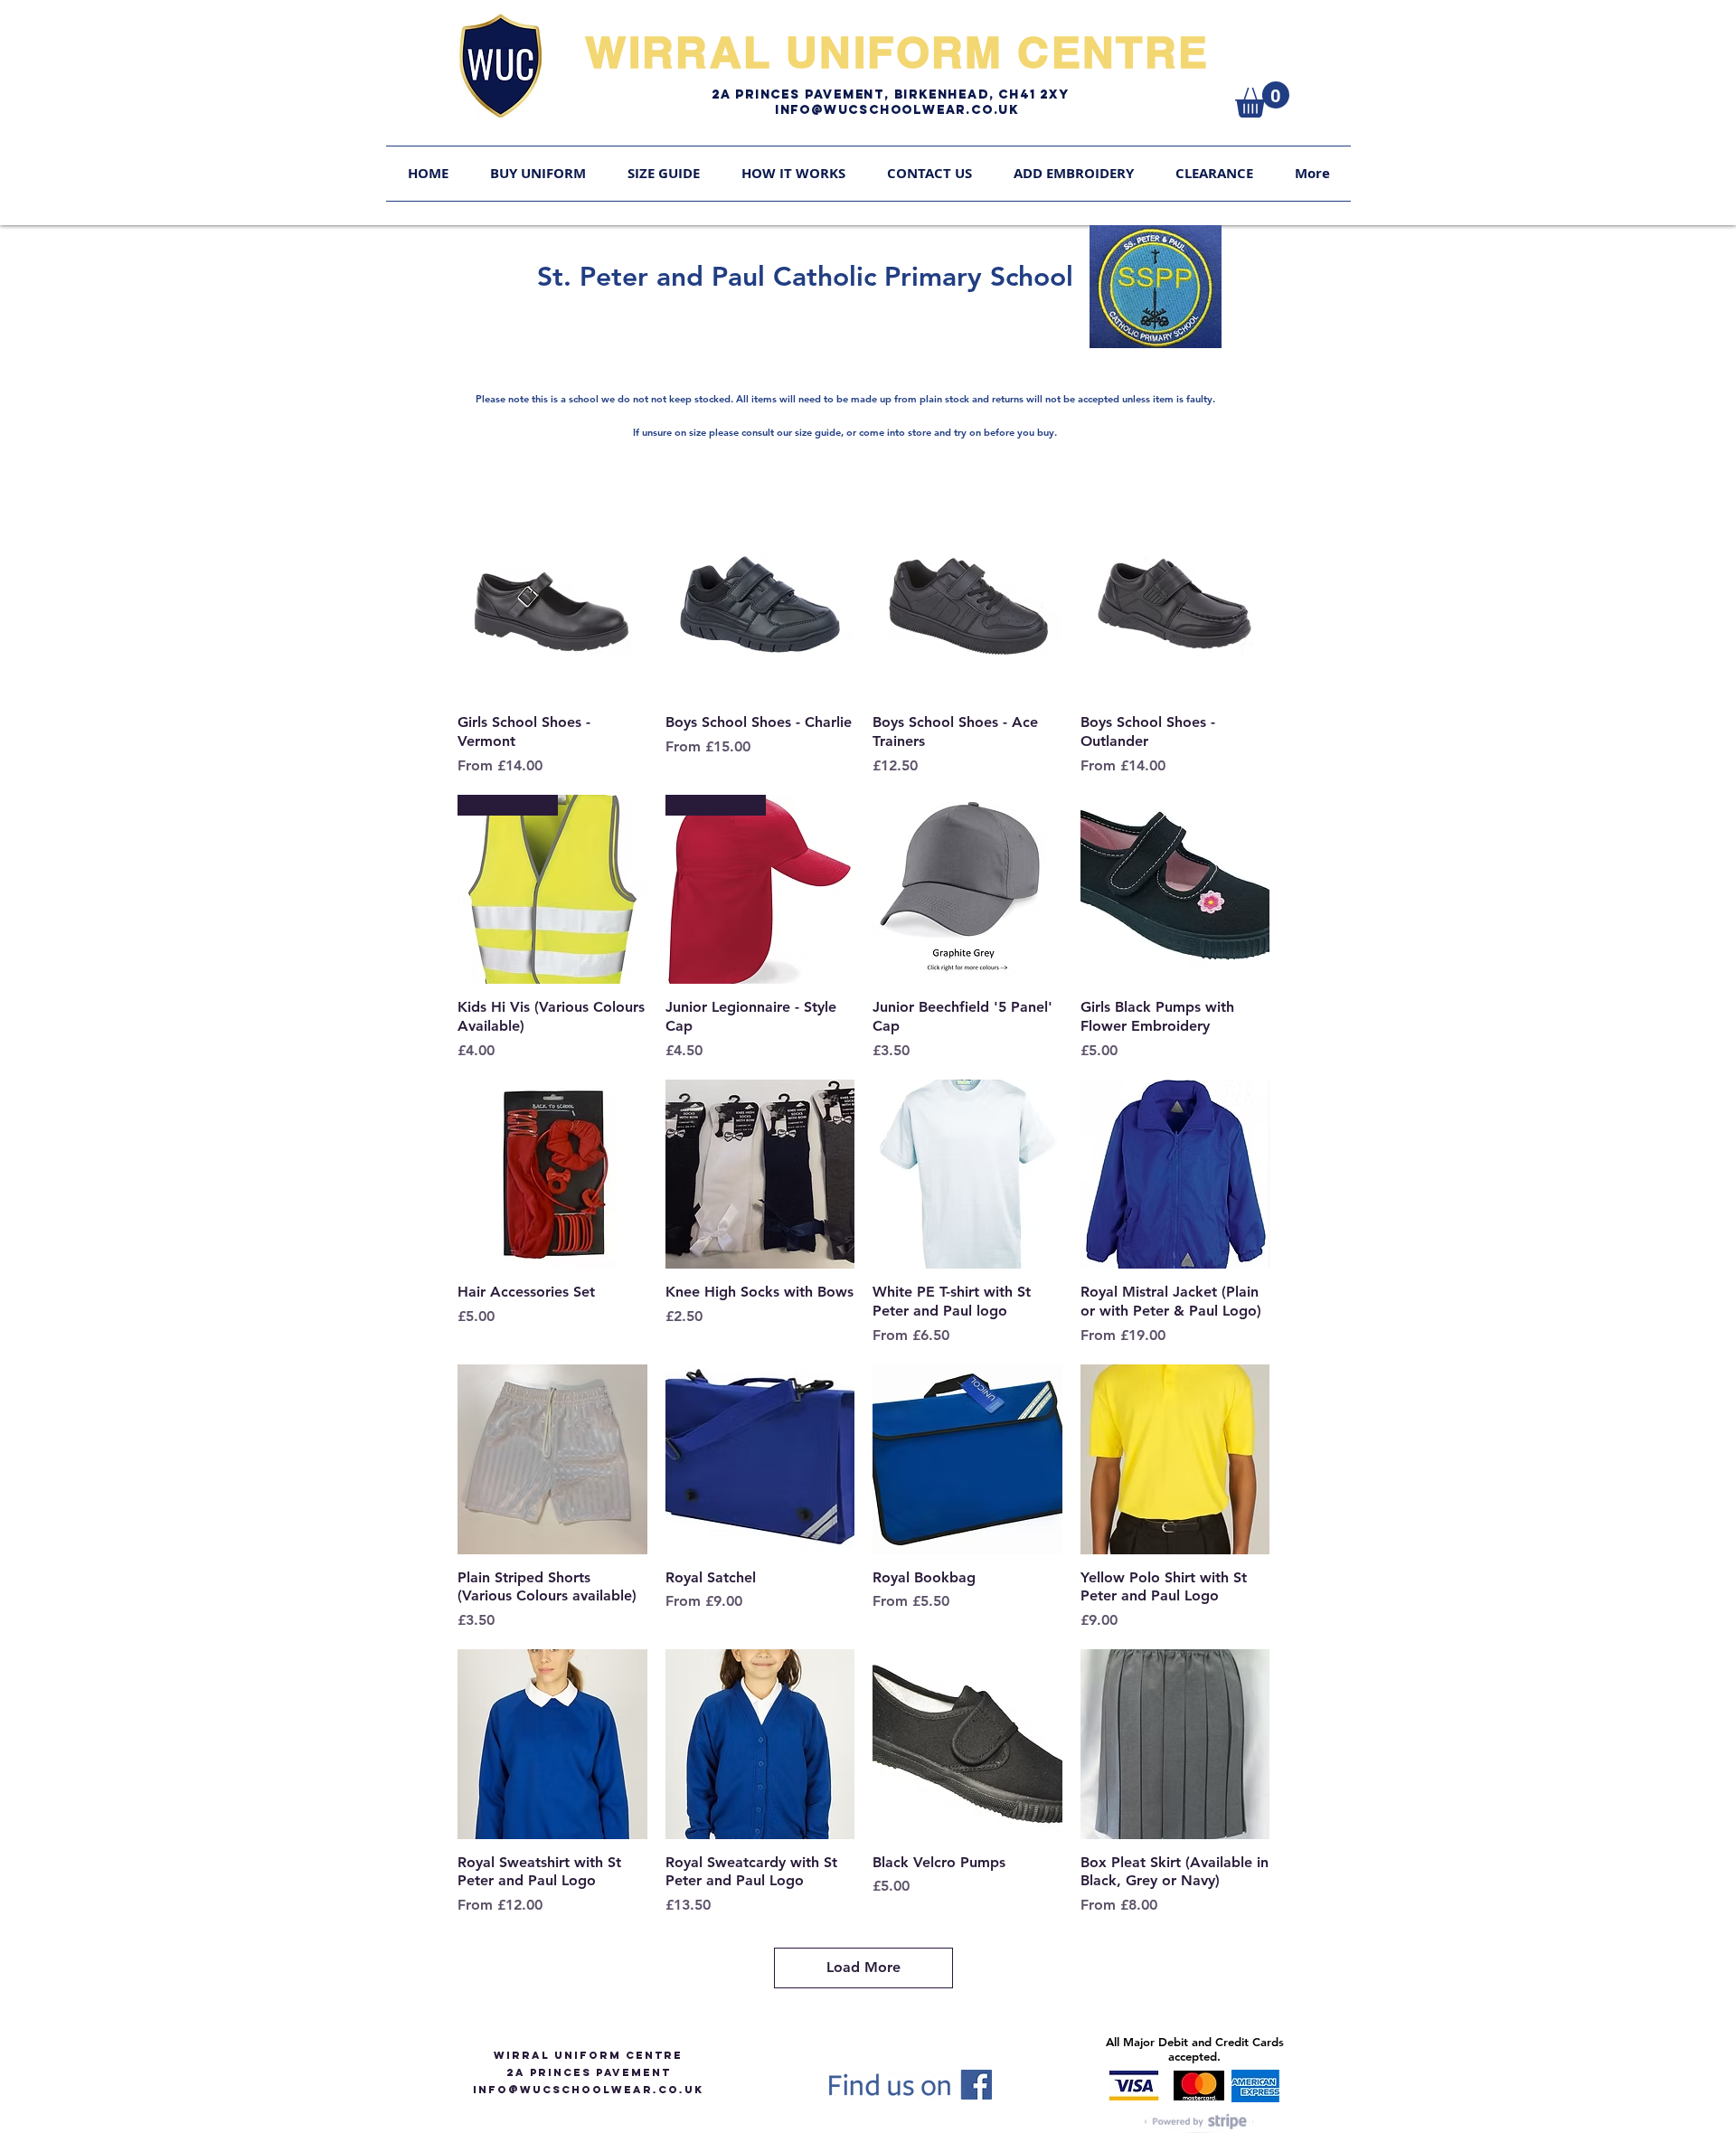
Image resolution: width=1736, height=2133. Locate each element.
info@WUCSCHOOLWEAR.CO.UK (588, 2090)
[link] (1262, 99)
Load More (863, 1967)
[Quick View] (552, 605)
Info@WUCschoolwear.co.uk (897, 110)
